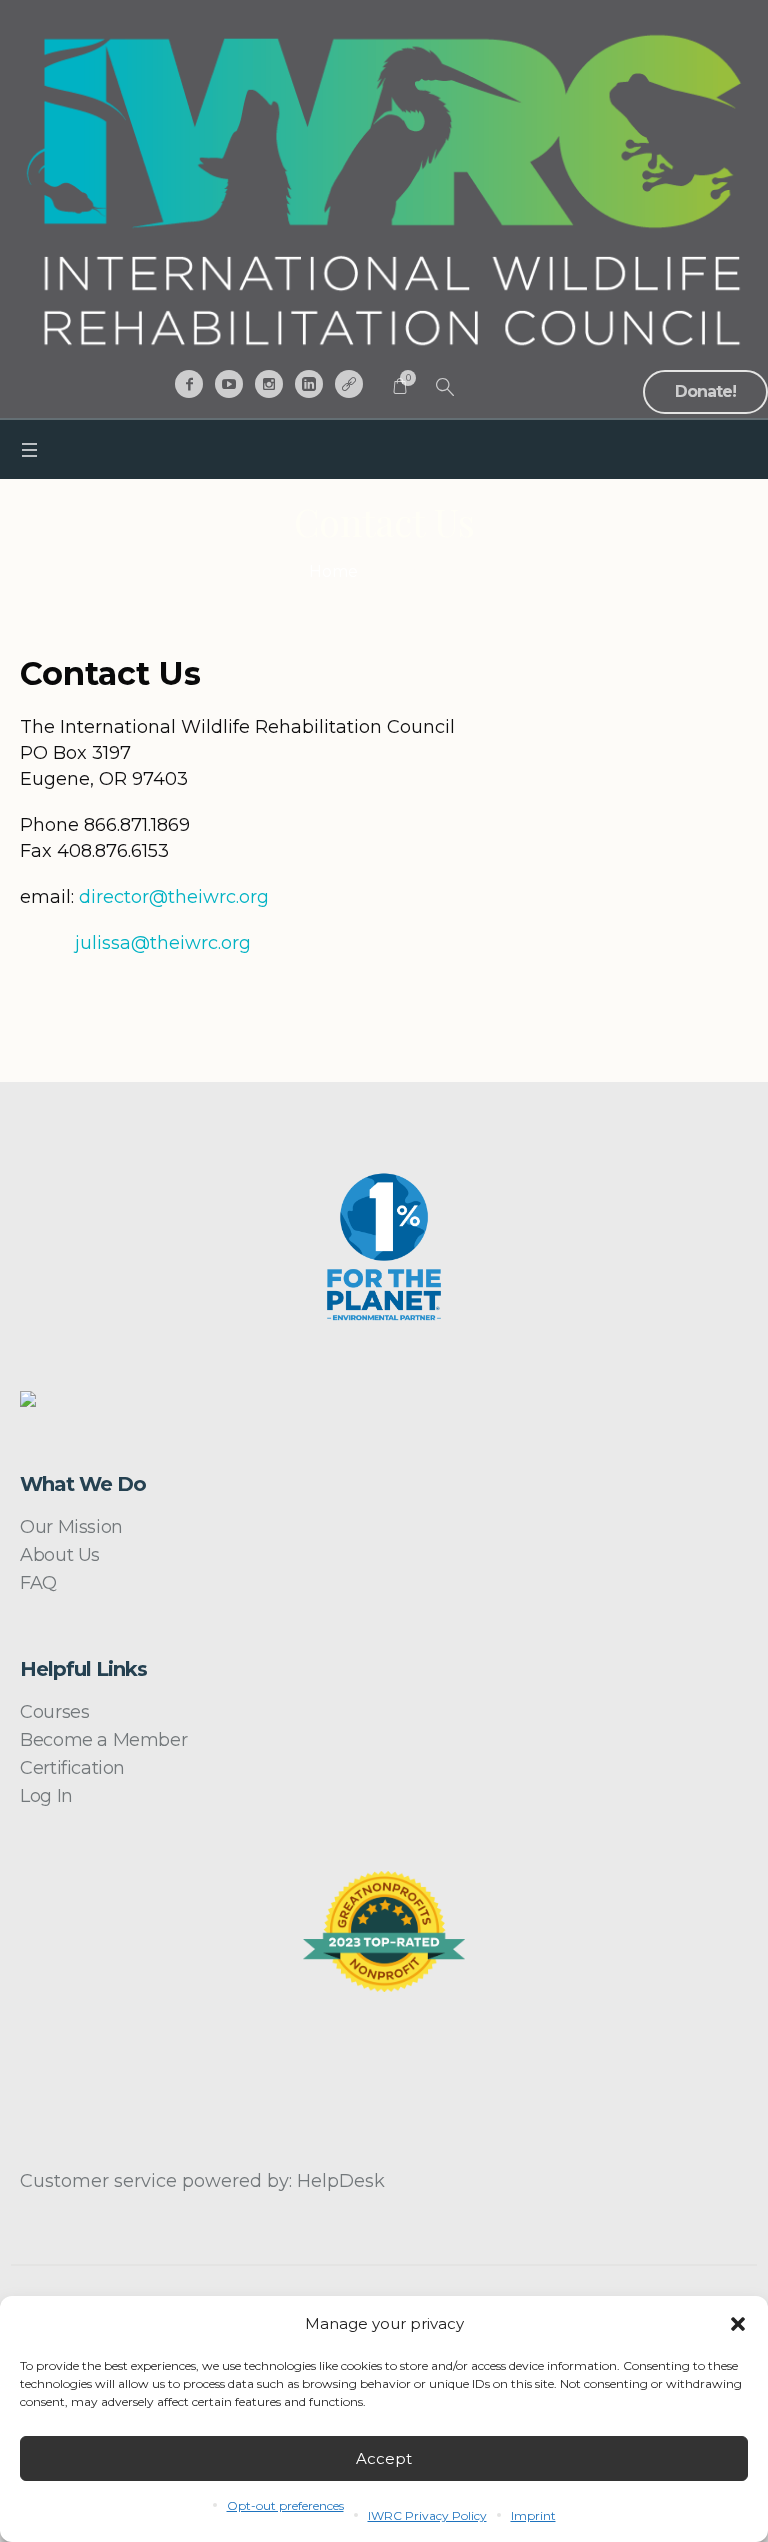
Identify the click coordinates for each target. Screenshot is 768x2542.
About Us (60, 1555)
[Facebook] (189, 384)
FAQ (38, 1583)
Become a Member (103, 1740)
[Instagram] (269, 384)
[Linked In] (309, 384)
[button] (738, 2324)
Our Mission (71, 1527)
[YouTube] (229, 384)
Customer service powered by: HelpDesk (202, 2181)
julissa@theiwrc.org (163, 943)
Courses (54, 1712)
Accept (384, 2458)
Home (333, 571)
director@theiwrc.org (174, 897)
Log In (46, 1796)
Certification (72, 1768)
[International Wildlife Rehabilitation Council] (384, 190)
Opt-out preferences (285, 2505)
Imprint (533, 2515)
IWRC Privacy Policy (427, 2515)
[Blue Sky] (349, 384)
